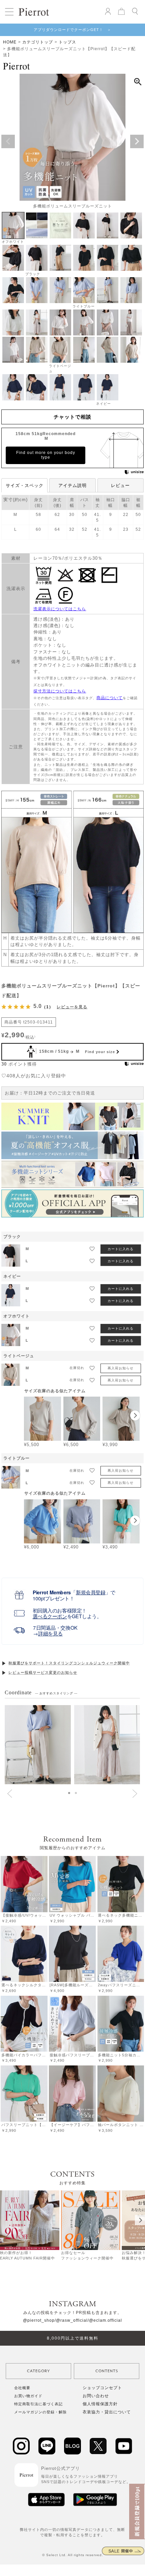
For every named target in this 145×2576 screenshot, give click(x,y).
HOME (10, 42)
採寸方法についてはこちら (60, 691)
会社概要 (22, 2388)
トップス (67, 42)
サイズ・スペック (25, 485)
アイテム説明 (72, 485)
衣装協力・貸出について (107, 2412)
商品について (110, 698)
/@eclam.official (105, 2320)
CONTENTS (107, 2371)
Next (137, 141)
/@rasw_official (71, 2320)
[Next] (140, 2220)
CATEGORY (38, 2371)
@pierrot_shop (39, 2320)
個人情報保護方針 (100, 2404)
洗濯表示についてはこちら (60, 609)
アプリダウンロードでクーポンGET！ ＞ (72, 30)
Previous (8, 141)
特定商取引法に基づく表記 (38, 2404)
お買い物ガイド (28, 2396)
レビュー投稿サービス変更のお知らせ (43, 1672)
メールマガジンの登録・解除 (40, 2412)
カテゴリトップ (38, 42)
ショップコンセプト (102, 2388)
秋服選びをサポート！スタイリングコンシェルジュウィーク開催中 (69, 1663)
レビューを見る (72, 1007)
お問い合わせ (96, 2396)
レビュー (120, 485)
